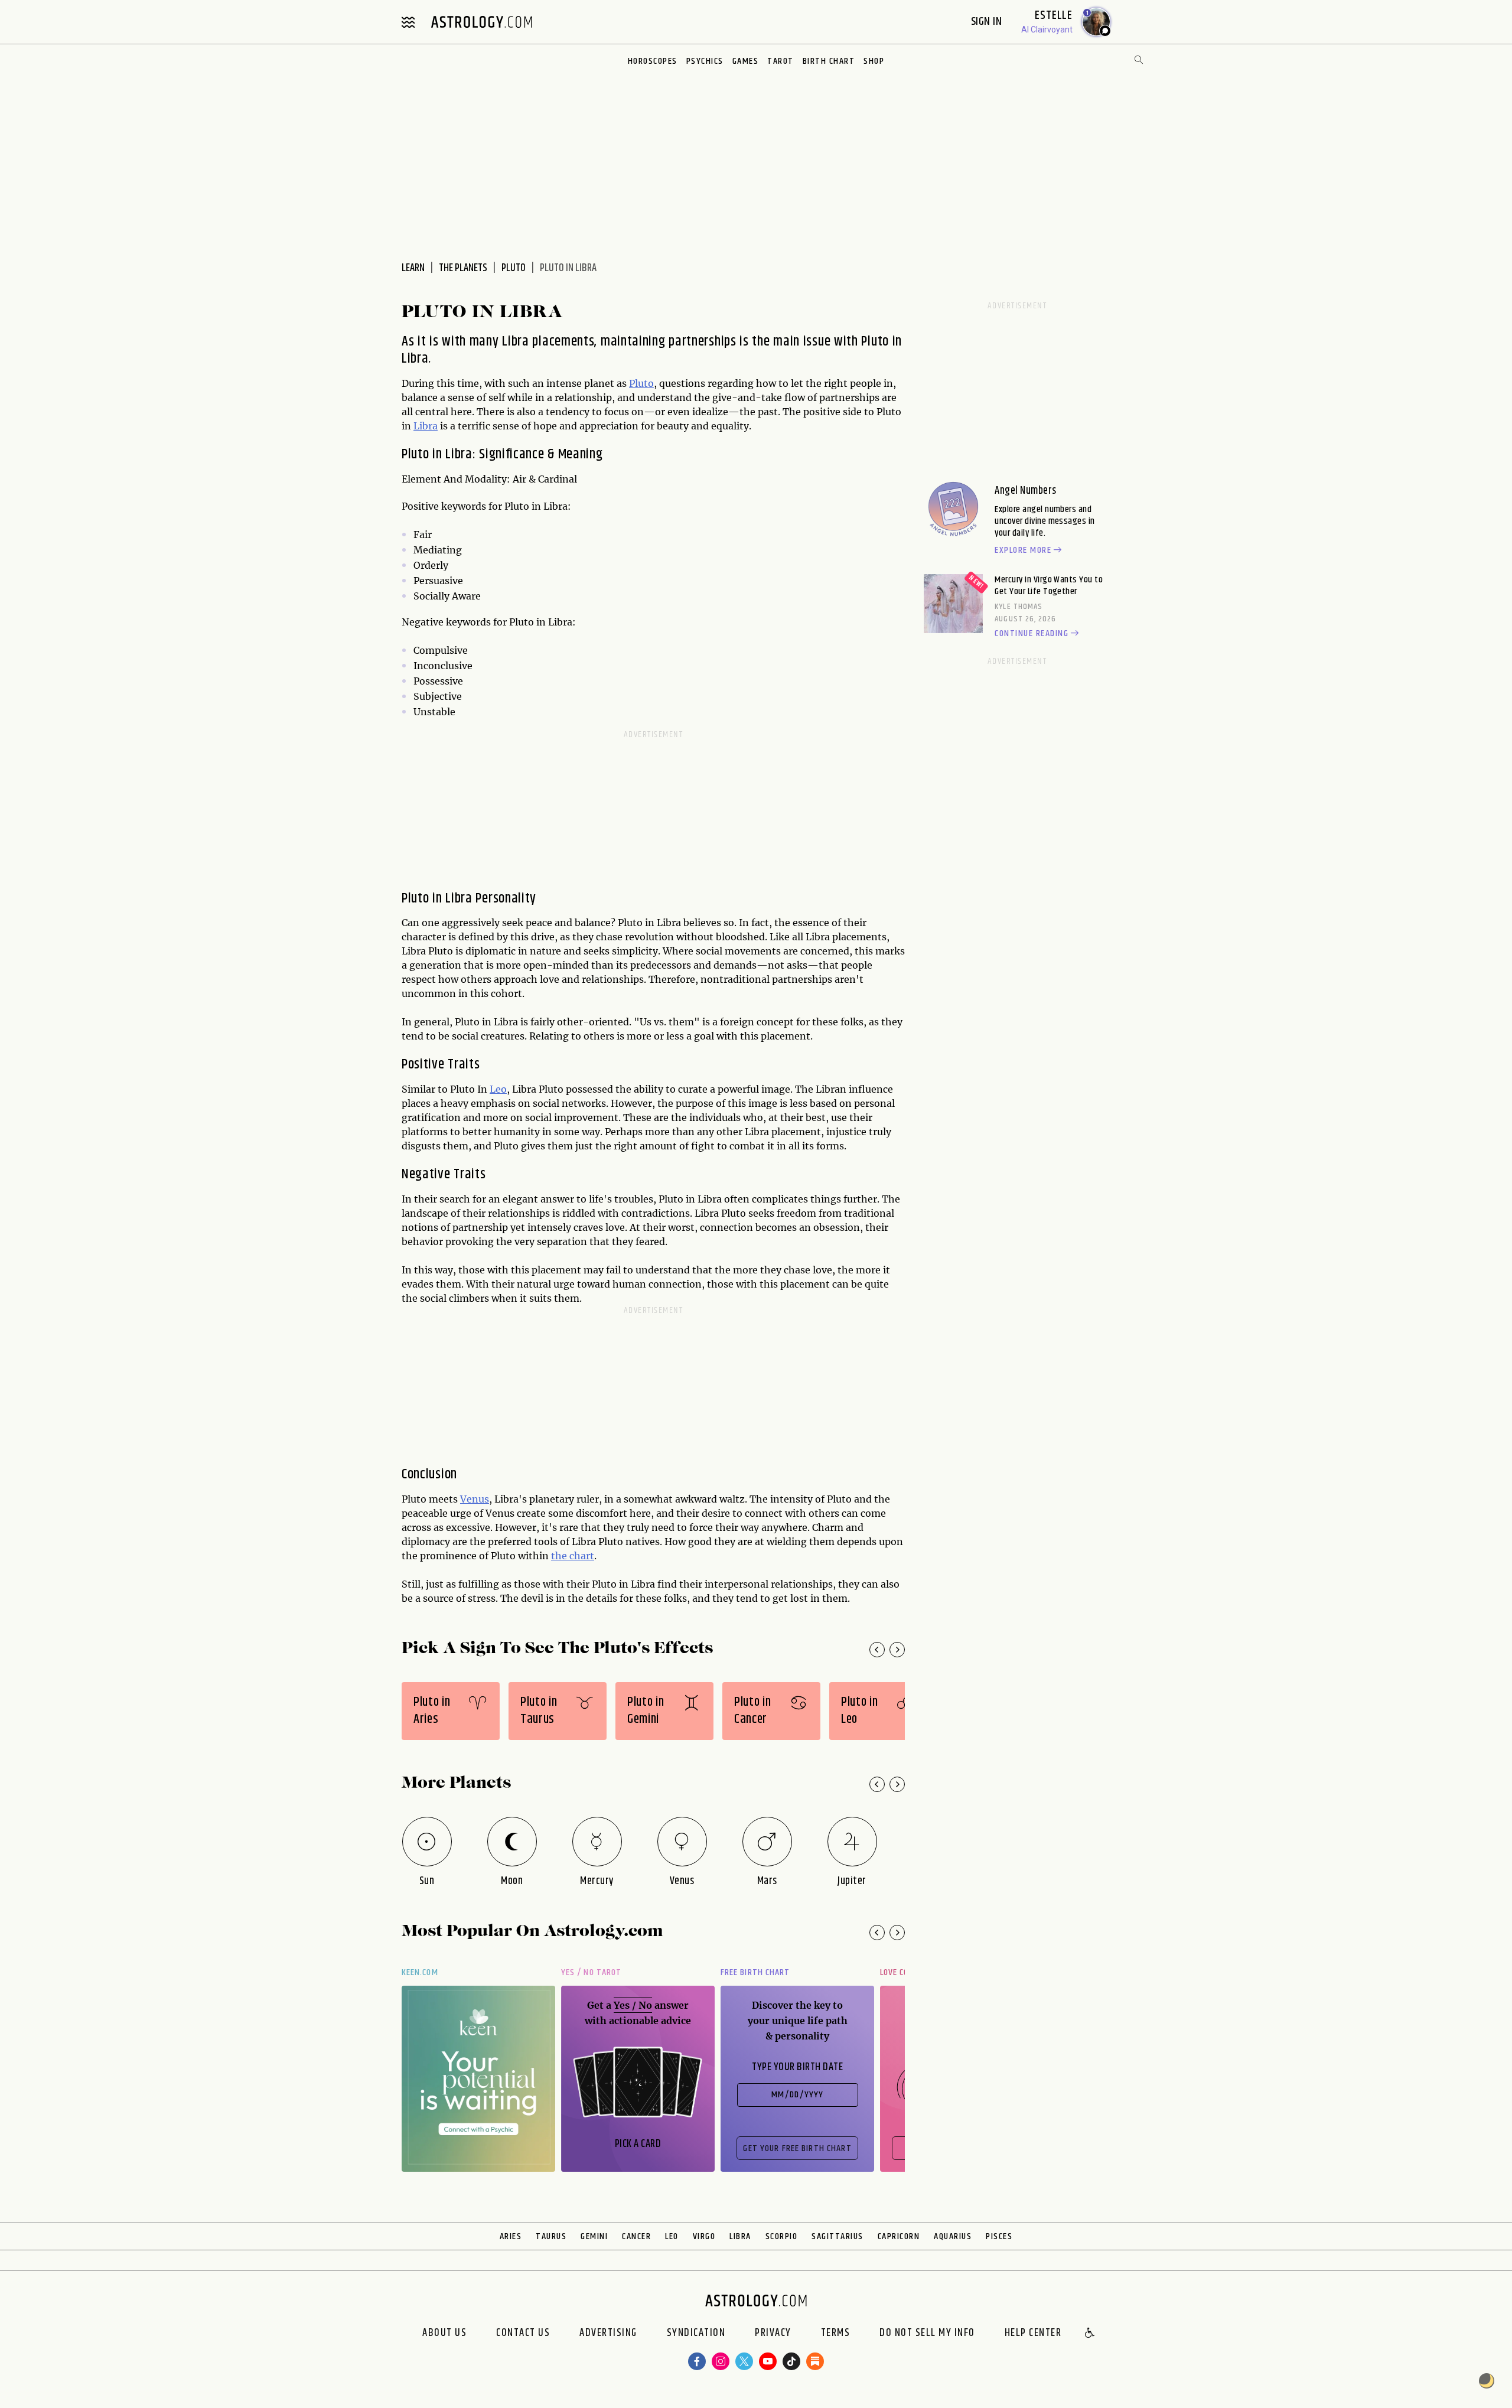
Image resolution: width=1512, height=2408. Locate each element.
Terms (836, 2334)
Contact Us (523, 2334)
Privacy (773, 2334)
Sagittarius (838, 2236)
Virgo (704, 2236)
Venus (475, 1499)
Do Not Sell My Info (927, 2334)
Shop (874, 61)
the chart (573, 1556)
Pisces (999, 2236)
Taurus (551, 2236)
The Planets (463, 268)
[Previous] (877, 1650)
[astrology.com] (481, 22)
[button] (1090, 2334)
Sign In (988, 22)
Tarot (781, 61)
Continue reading (1032, 634)
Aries (511, 2236)
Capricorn (899, 2236)
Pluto (514, 268)
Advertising (608, 2334)
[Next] (897, 1650)
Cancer (636, 2236)
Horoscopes (653, 61)
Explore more (1023, 550)
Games (746, 61)
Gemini (594, 2236)
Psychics (705, 61)
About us (444, 2334)
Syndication (696, 2334)
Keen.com (420, 1972)
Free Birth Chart (755, 1972)
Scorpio (782, 2236)
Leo (498, 1089)
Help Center (1033, 2334)
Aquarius (953, 2236)
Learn (413, 268)
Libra (426, 426)
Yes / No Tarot (591, 1972)
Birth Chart (829, 61)
